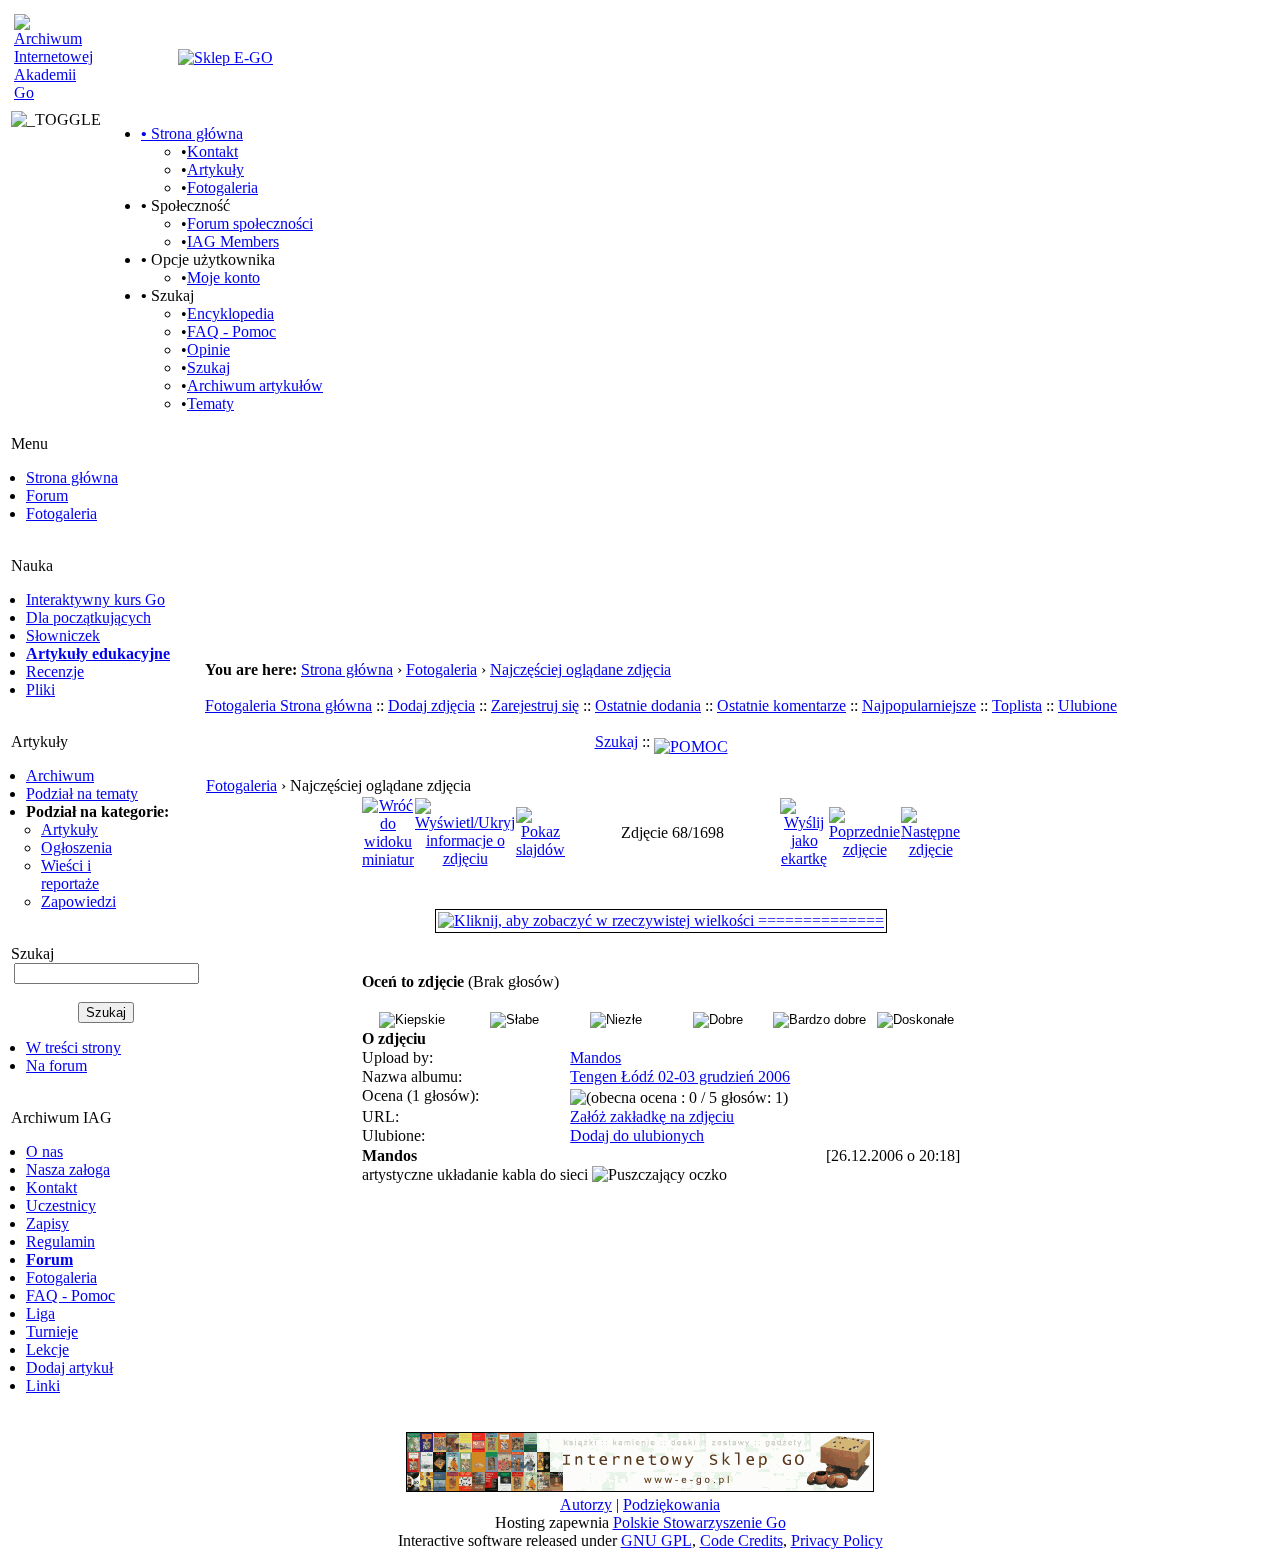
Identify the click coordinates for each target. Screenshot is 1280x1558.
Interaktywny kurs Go (95, 599)
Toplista (1017, 705)
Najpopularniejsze (919, 705)
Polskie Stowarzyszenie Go (699, 1522)
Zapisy (47, 1223)
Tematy (210, 403)
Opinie (208, 349)
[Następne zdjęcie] (930, 831)
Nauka (32, 565)
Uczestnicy (61, 1205)
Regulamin (60, 1241)
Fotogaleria (222, 187)
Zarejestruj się (535, 705)
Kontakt (212, 151)
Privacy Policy (837, 1540)
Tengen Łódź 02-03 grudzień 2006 (680, 1076)
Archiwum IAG (61, 1117)
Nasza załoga (68, 1169)
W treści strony (73, 1047)
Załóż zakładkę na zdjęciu (652, 1116)
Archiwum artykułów (255, 385)
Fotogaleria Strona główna (288, 705)
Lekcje (47, 1349)
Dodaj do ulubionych (637, 1135)
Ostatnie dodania (648, 705)
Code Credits (741, 1540)
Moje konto (223, 277)
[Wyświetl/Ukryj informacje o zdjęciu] (465, 831)
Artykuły (215, 169)
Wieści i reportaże (70, 874)
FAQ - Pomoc (231, 331)
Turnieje (52, 1331)
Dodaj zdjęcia (431, 705)
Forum (47, 495)
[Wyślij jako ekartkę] (804, 831)
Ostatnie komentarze (781, 705)
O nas (44, 1151)
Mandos (595, 1057)
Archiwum (60, 775)
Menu (29, 443)
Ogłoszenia (76, 847)
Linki (43, 1385)
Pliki (40, 689)
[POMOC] (691, 741)
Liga (40, 1313)
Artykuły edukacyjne (98, 653)
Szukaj (208, 367)
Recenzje (55, 671)
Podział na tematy (82, 793)
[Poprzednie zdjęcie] (864, 831)
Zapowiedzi (78, 901)
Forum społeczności (250, 223)
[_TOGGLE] (56, 121)
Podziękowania (671, 1504)
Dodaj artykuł (69, 1367)
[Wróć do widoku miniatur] (388, 831)
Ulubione (1087, 705)
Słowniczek (63, 635)
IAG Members (233, 241)
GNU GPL (656, 1540)
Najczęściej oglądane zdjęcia (580, 669)
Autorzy (586, 1504)
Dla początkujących (88, 617)
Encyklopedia (230, 313)
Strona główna (192, 133)
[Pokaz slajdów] (540, 831)
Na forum (56, 1065)
